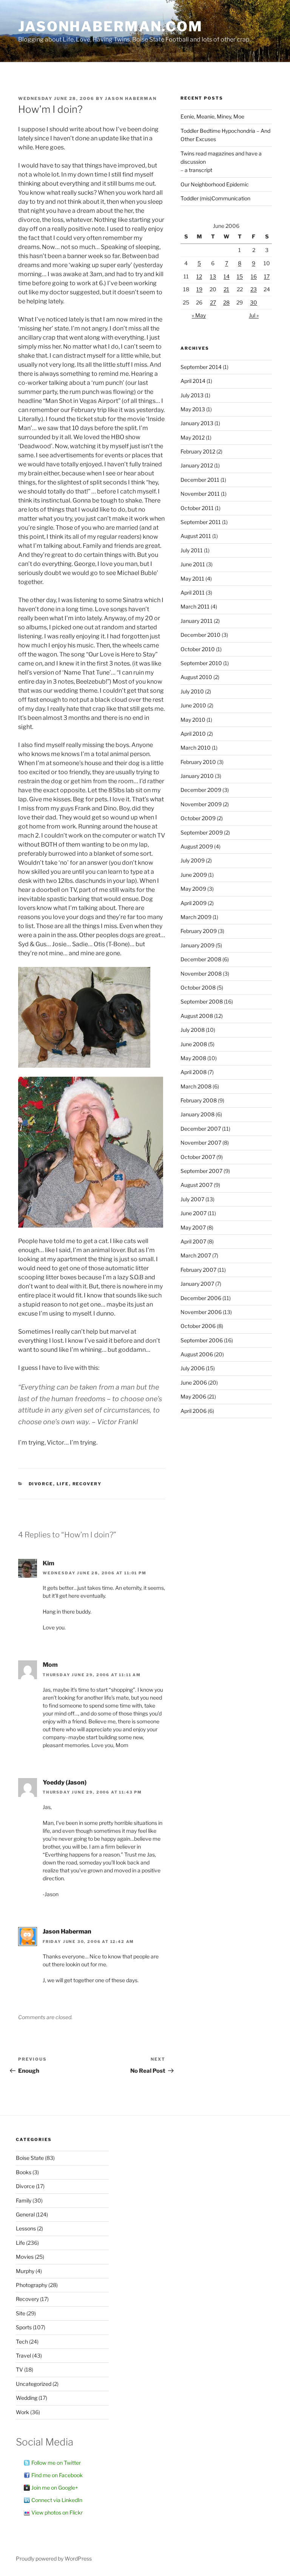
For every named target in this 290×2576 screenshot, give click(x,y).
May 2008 (193, 1058)
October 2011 (197, 508)
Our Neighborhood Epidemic (215, 184)
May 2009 (193, 889)
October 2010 (198, 649)
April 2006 (194, 1411)
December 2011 (200, 480)
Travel (23, 2355)
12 (199, 276)
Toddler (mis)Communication (215, 198)
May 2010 (193, 720)
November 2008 (201, 974)
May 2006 (193, 1396)
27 (213, 302)
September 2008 (202, 1001)
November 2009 (201, 804)
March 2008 (196, 1086)
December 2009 (201, 790)
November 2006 (201, 1312)
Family (24, 2200)
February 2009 (199, 931)
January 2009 (197, 945)
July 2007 (192, 1199)
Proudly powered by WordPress (54, 2558)
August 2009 (197, 846)
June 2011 (193, 564)
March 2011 (195, 606)
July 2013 (192, 395)
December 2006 (201, 1298)
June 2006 (194, 1383)
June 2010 (193, 705)
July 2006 (193, 1368)
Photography (32, 2285)
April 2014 (193, 381)
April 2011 (193, 593)
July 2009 (193, 860)
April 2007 (193, 1241)
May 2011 (192, 579)
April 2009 (194, 903)
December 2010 (201, 635)
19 (199, 289)
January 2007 (197, 1284)
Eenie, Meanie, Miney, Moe (212, 116)
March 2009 (196, 917)
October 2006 (198, 1326)
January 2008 (197, 1114)
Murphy (25, 2271)
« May (199, 315)
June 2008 (194, 1044)
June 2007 (194, 1213)
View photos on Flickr (57, 2512)
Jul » (254, 315)
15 (240, 276)
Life (63, 1484)
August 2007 (197, 1185)
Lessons (26, 2228)
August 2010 (196, 677)
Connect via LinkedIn (57, 2500)
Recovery (87, 1484)
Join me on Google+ (55, 2488)
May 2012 (193, 437)
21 (226, 289)
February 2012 (198, 451)
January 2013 (197, 423)
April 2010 (193, 734)
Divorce (41, 1484)
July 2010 (192, 691)
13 (213, 276)
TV (19, 2369)
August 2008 (197, 1016)
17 (267, 276)
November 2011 (200, 494)
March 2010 (196, 748)
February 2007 (198, 1270)
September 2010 (201, 663)
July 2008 (193, 1030)
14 (227, 276)
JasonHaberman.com (110, 26)
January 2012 (197, 465)
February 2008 (199, 1100)
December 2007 (201, 1129)
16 (254, 276)
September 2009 (202, 832)
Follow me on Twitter (56, 2463)
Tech (22, 2342)
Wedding (27, 2398)
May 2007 (193, 1227)
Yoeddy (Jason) (65, 1782)
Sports (24, 2327)
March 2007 (196, 1255)
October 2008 (198, 988)
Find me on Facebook (57, 2475)
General (25, 2214)
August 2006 (197, 1354)
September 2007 (201, 1171)
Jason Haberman (131, 98)
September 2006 (202, 1340)
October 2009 (198, 818)
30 (254, 302)
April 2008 (194, 1072)
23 (254, 289)
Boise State (30, 2158)
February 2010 (198, 762)
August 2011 (196, 536)
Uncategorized (34, 2384)
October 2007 (198, 1157)
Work (22, 2412)
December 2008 (201, 959)
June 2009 (194, 875)
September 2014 (201, 367)
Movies (25, 2257)
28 (226, 302)
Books (24, 2172)
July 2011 (192, 550)
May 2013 (193, 409)
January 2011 (197, 621)
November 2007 (201, 1143)
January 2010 (197, 776)
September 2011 (201, 522)
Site (21, 2313)
